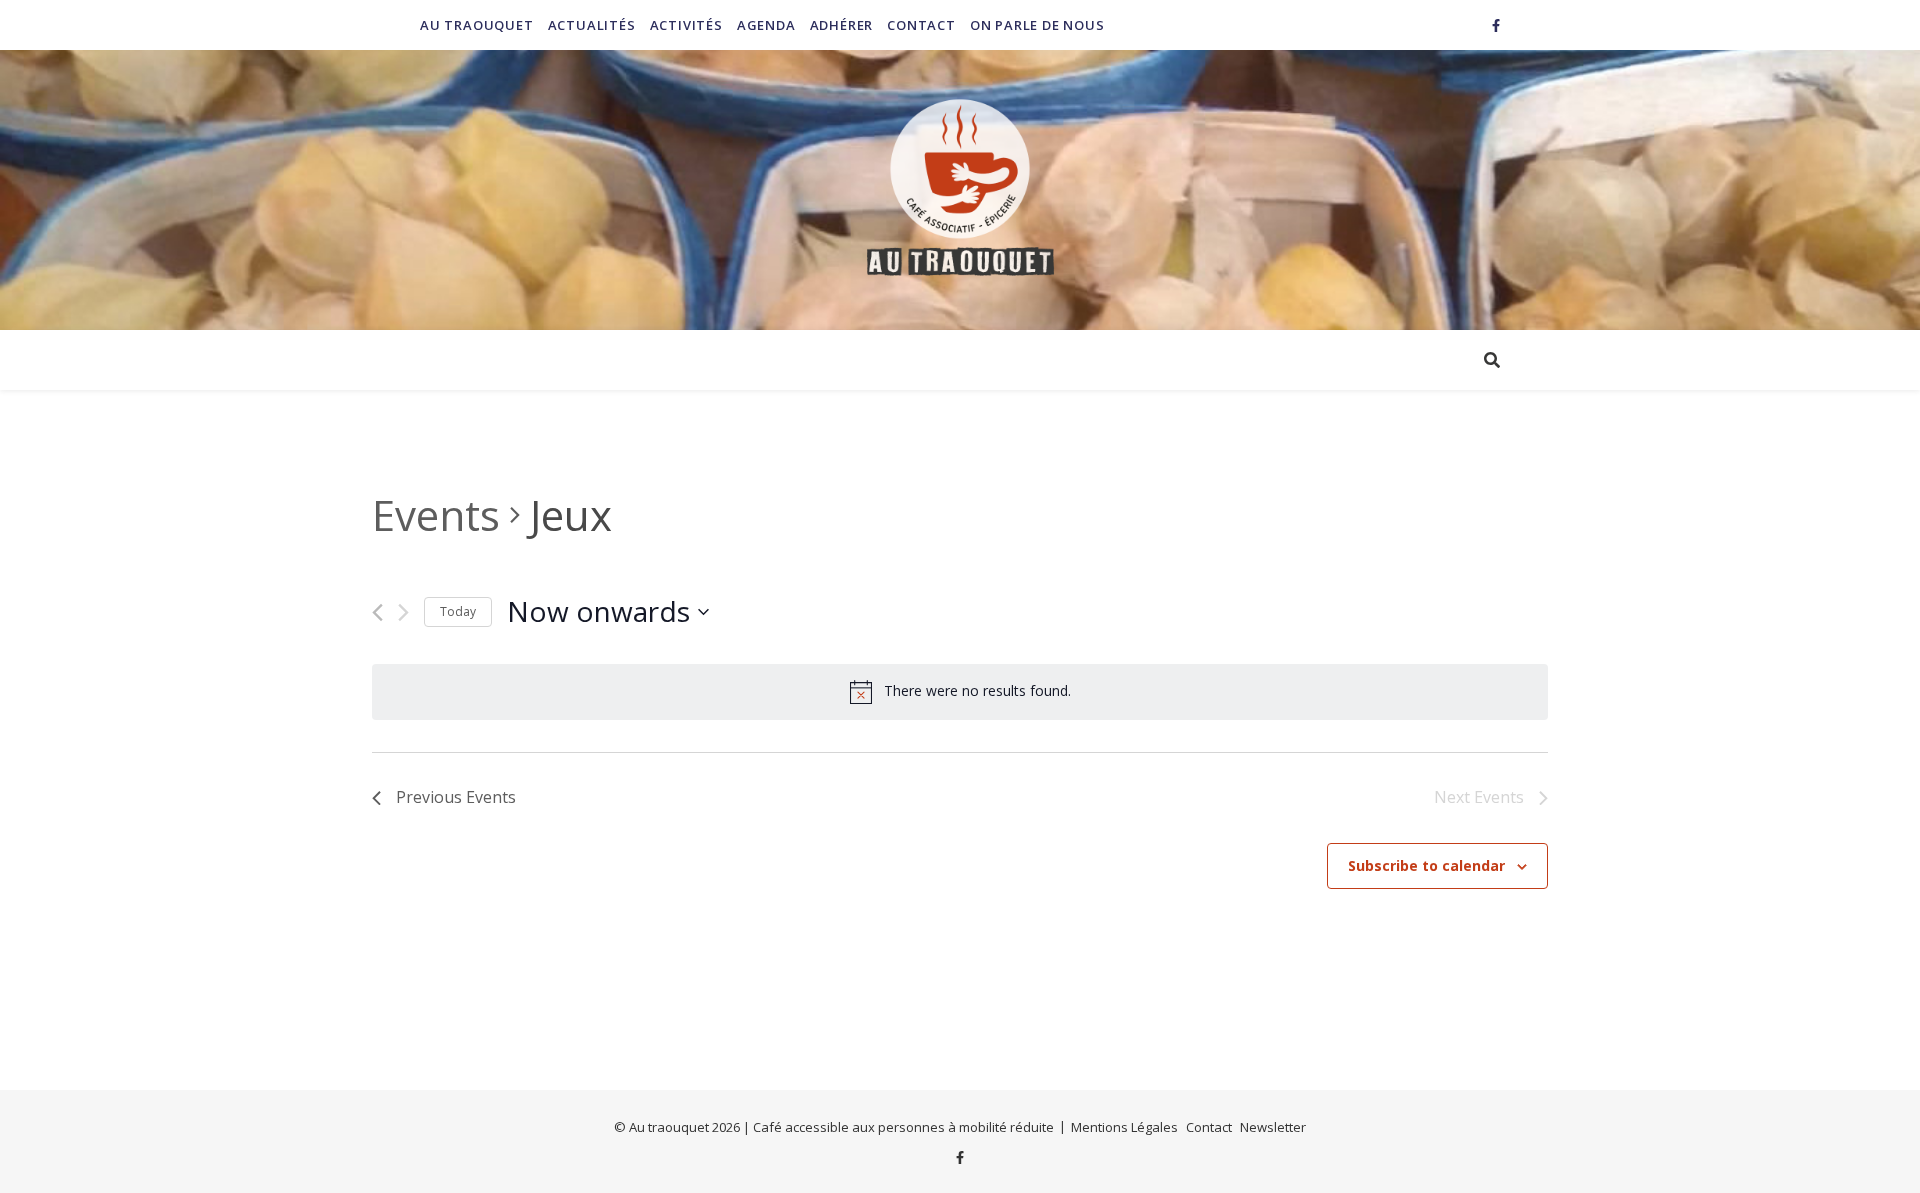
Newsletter (1273, 1127)
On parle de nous (1037, 25)
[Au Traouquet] (960, 190)
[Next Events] (403, 612)
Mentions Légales (1124, 1127)
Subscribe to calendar (1426, 865)
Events (436, 514)
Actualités (592, 25)
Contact (921, 25)
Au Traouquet (477, 25)
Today (458, 611)
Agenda (766, 25)
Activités (686, 25)
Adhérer (842, 25)
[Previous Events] (377, 612)
